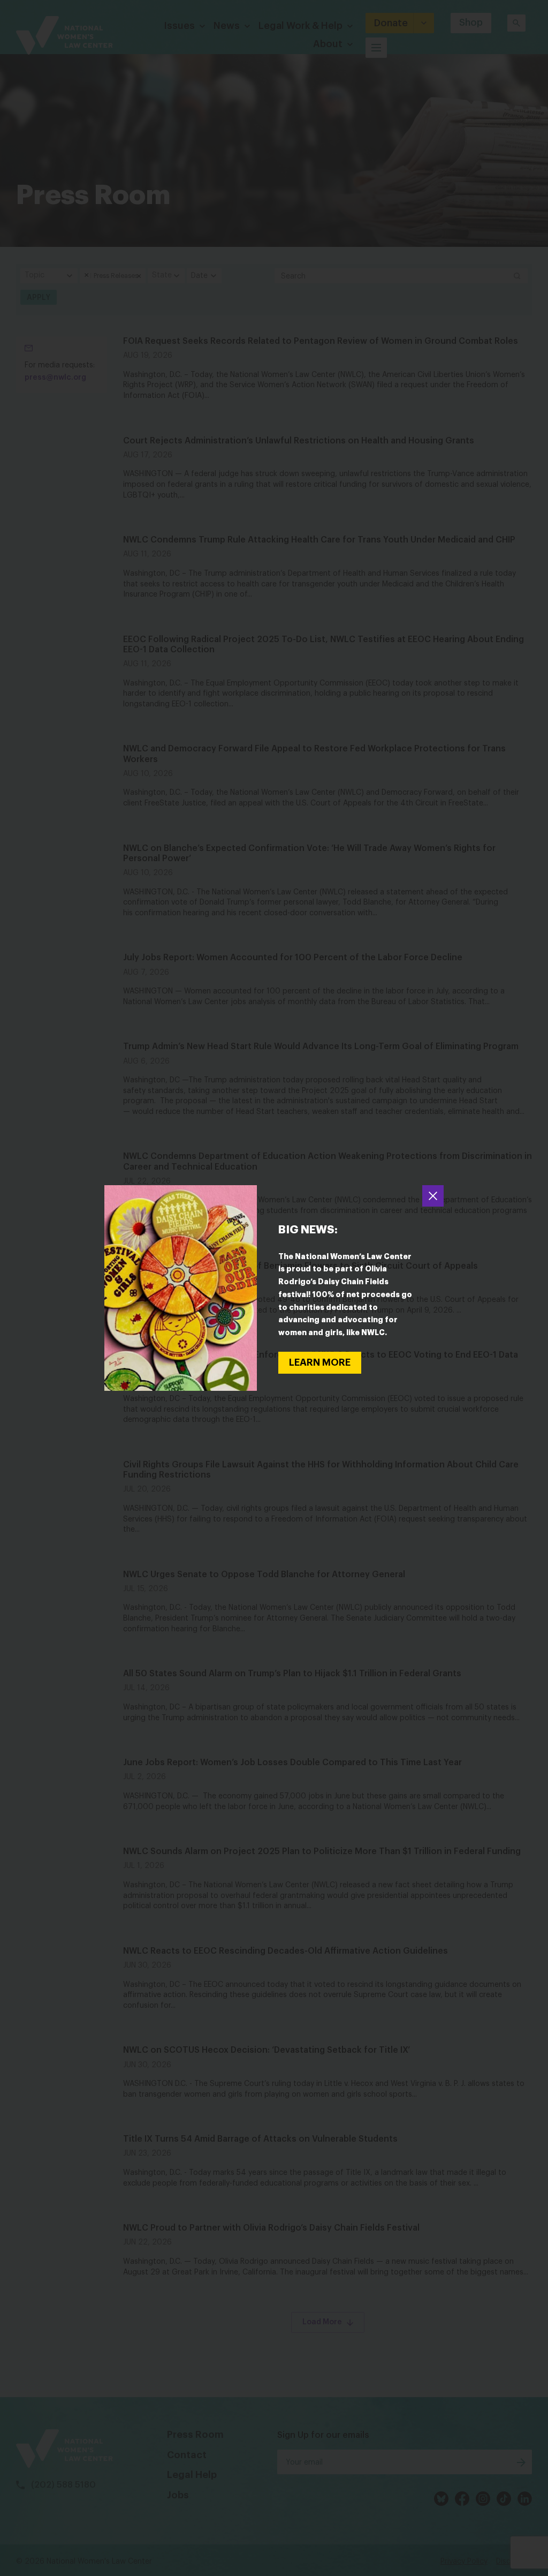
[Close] (433, 1196)
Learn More (320, 1362)
